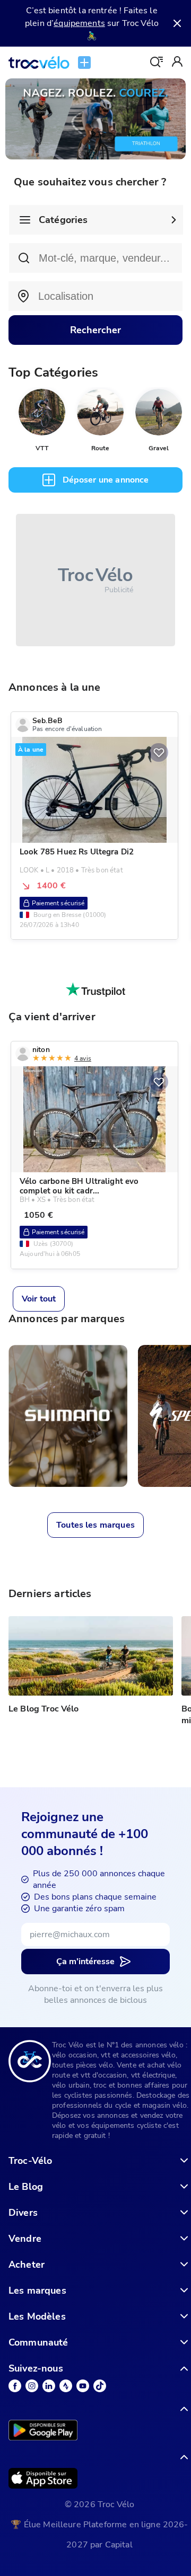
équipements (79, 23)
